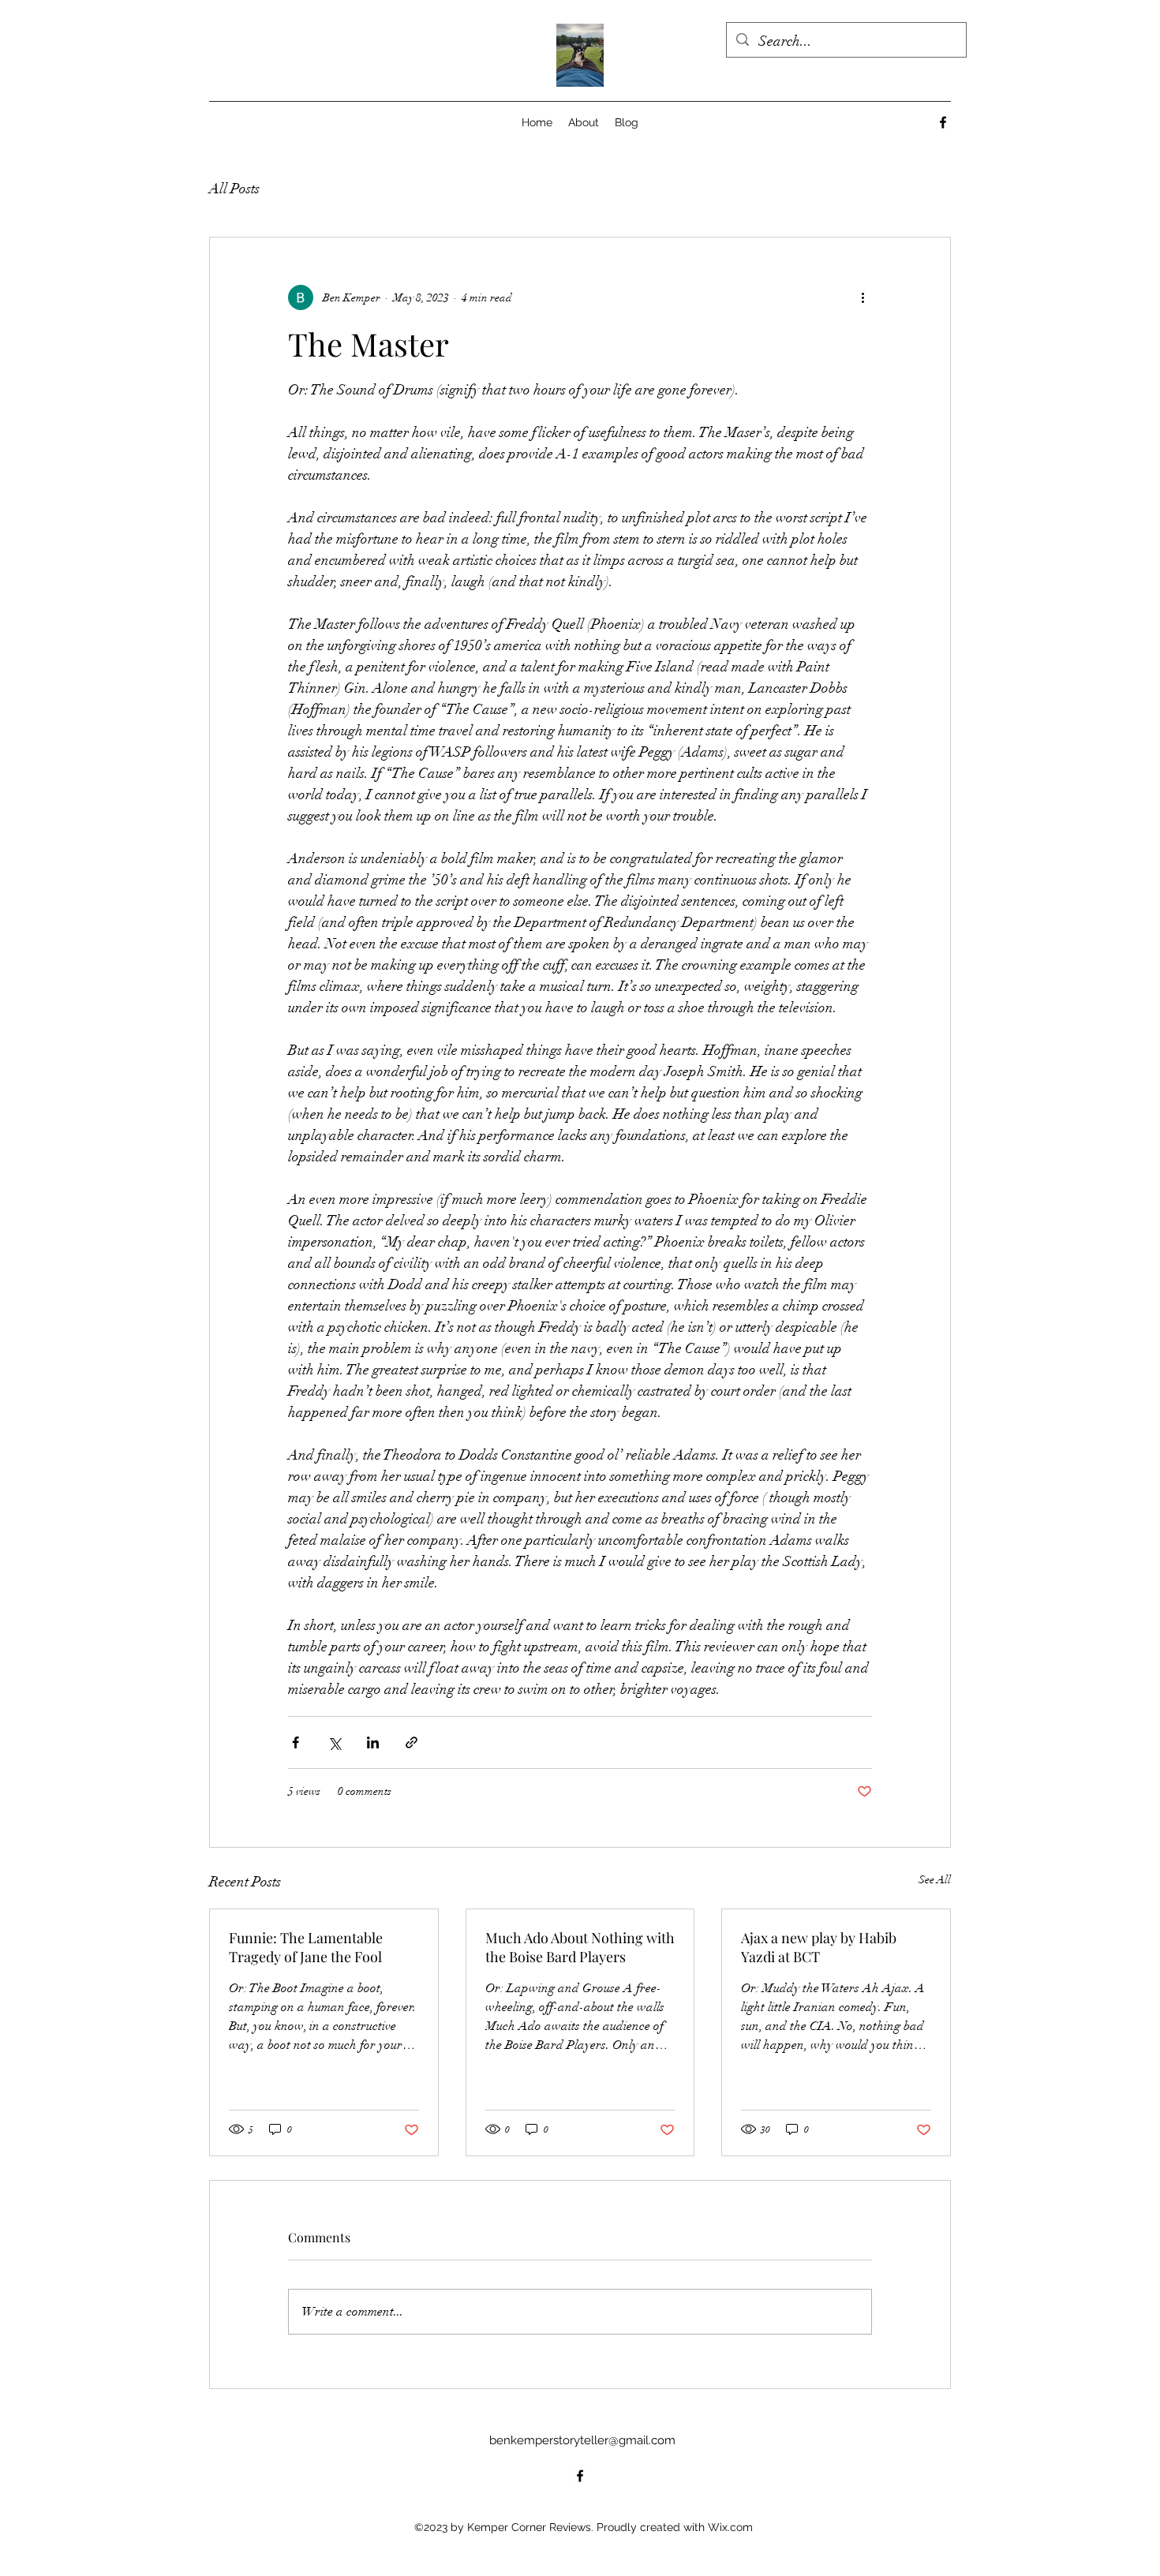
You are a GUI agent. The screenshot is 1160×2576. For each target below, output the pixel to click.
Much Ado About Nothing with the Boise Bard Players (580, 1947)
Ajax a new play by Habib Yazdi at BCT (819, 1947)
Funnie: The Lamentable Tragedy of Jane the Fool (306, 1947)
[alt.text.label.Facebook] (943, 122)
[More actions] (863, 297)
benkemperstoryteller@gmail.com (582, 2440)
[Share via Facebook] (296, 1742)
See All (935, 1880)
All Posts (234, 189)
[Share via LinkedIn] (373, 1742)
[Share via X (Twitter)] (334, 1742)
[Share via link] (412, 1742)
